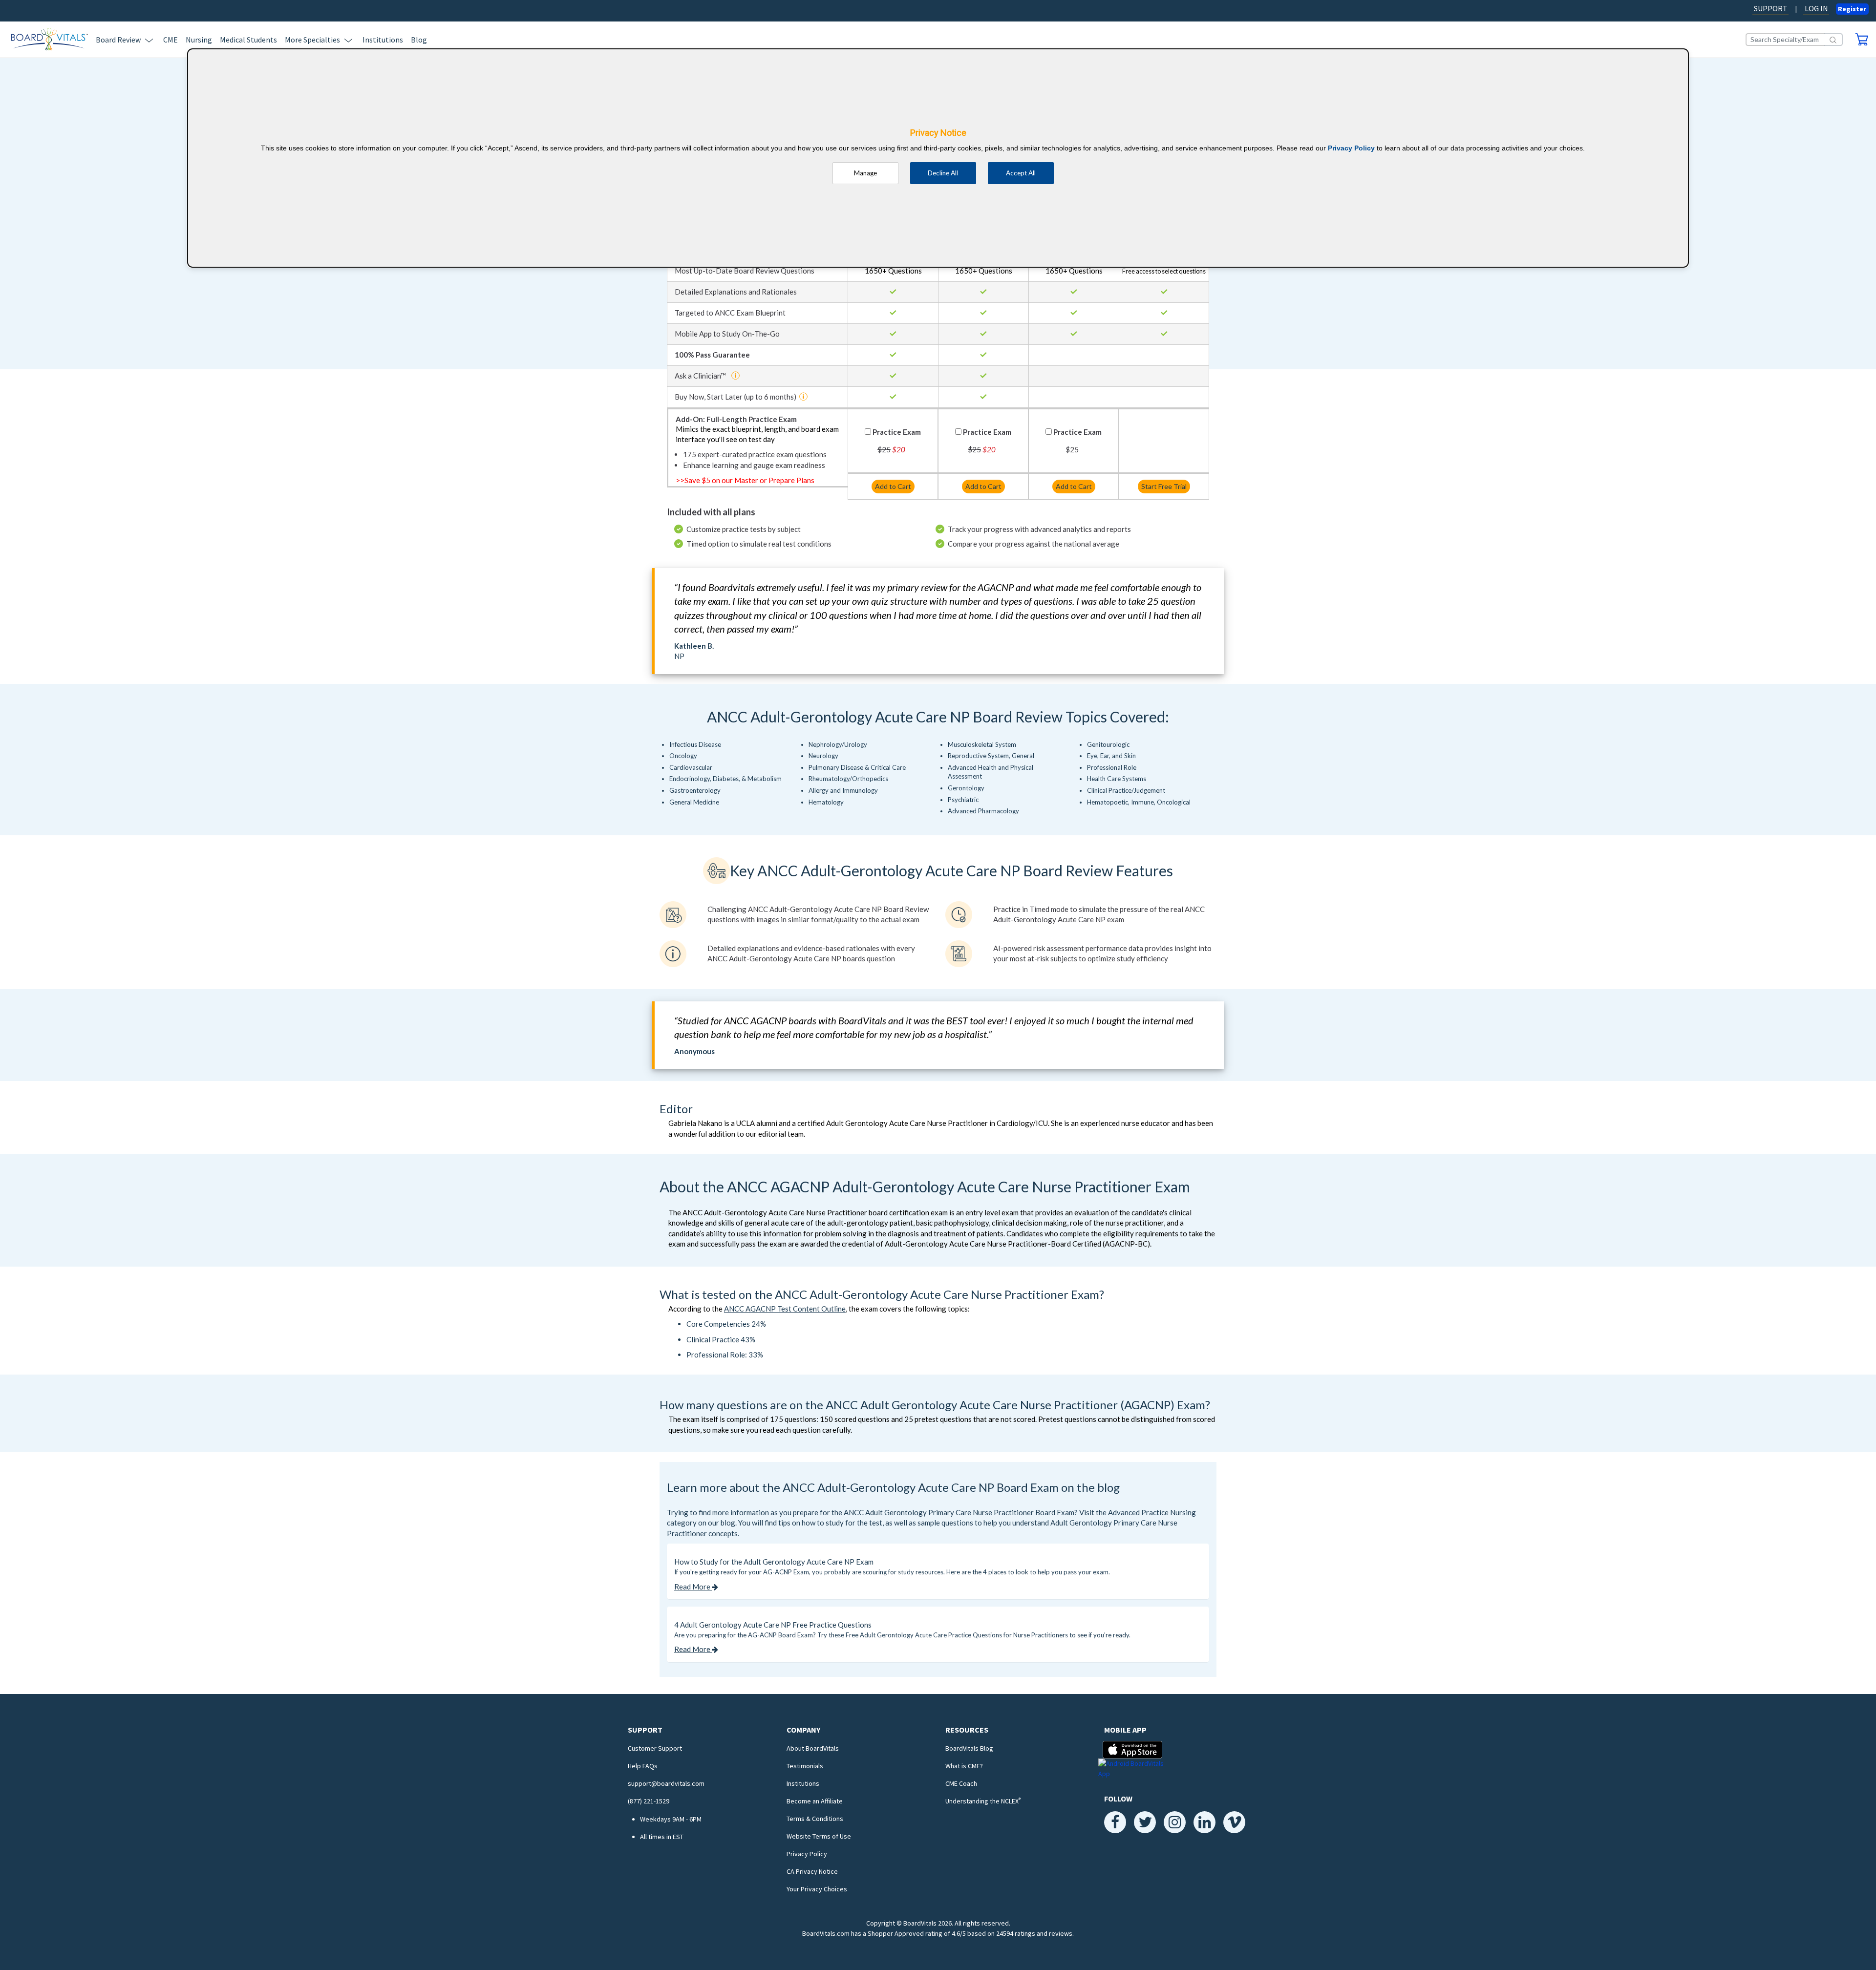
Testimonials (805, 1766)
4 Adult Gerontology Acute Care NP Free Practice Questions (773, 1625)
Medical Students (248, 40)
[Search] (1833, 40)
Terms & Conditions (815, 1819)
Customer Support (655, 1748)
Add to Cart (893, 486)
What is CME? (964, 1766)
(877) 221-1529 (649, 1801)
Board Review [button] (118, 40)
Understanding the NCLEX (983, 1801)
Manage (865, 173)
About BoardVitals (813, 1748)
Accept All (1021, 173)
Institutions (383, 40)
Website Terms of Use (819, 1836)
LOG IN (1816, 8)
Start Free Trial (1164, 486)
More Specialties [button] (312, 40)
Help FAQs (643, 1766)
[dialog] (938, 158)
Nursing (199, 40)
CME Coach (961, 1783)
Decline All (943, 173)
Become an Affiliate (815, 1801)
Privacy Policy (807, 1854)
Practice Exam (897, 432)
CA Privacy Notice (812, 1871)
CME (171, 40)
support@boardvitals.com (666, 1783)
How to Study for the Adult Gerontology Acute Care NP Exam (774, 1562)
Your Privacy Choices (817, 1889)
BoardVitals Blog (969, 1748)
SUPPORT (1771, 8)
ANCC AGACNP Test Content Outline (785, 1309)
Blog (419, 40)
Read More (693, 1587)
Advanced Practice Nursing (1152, 1512)
